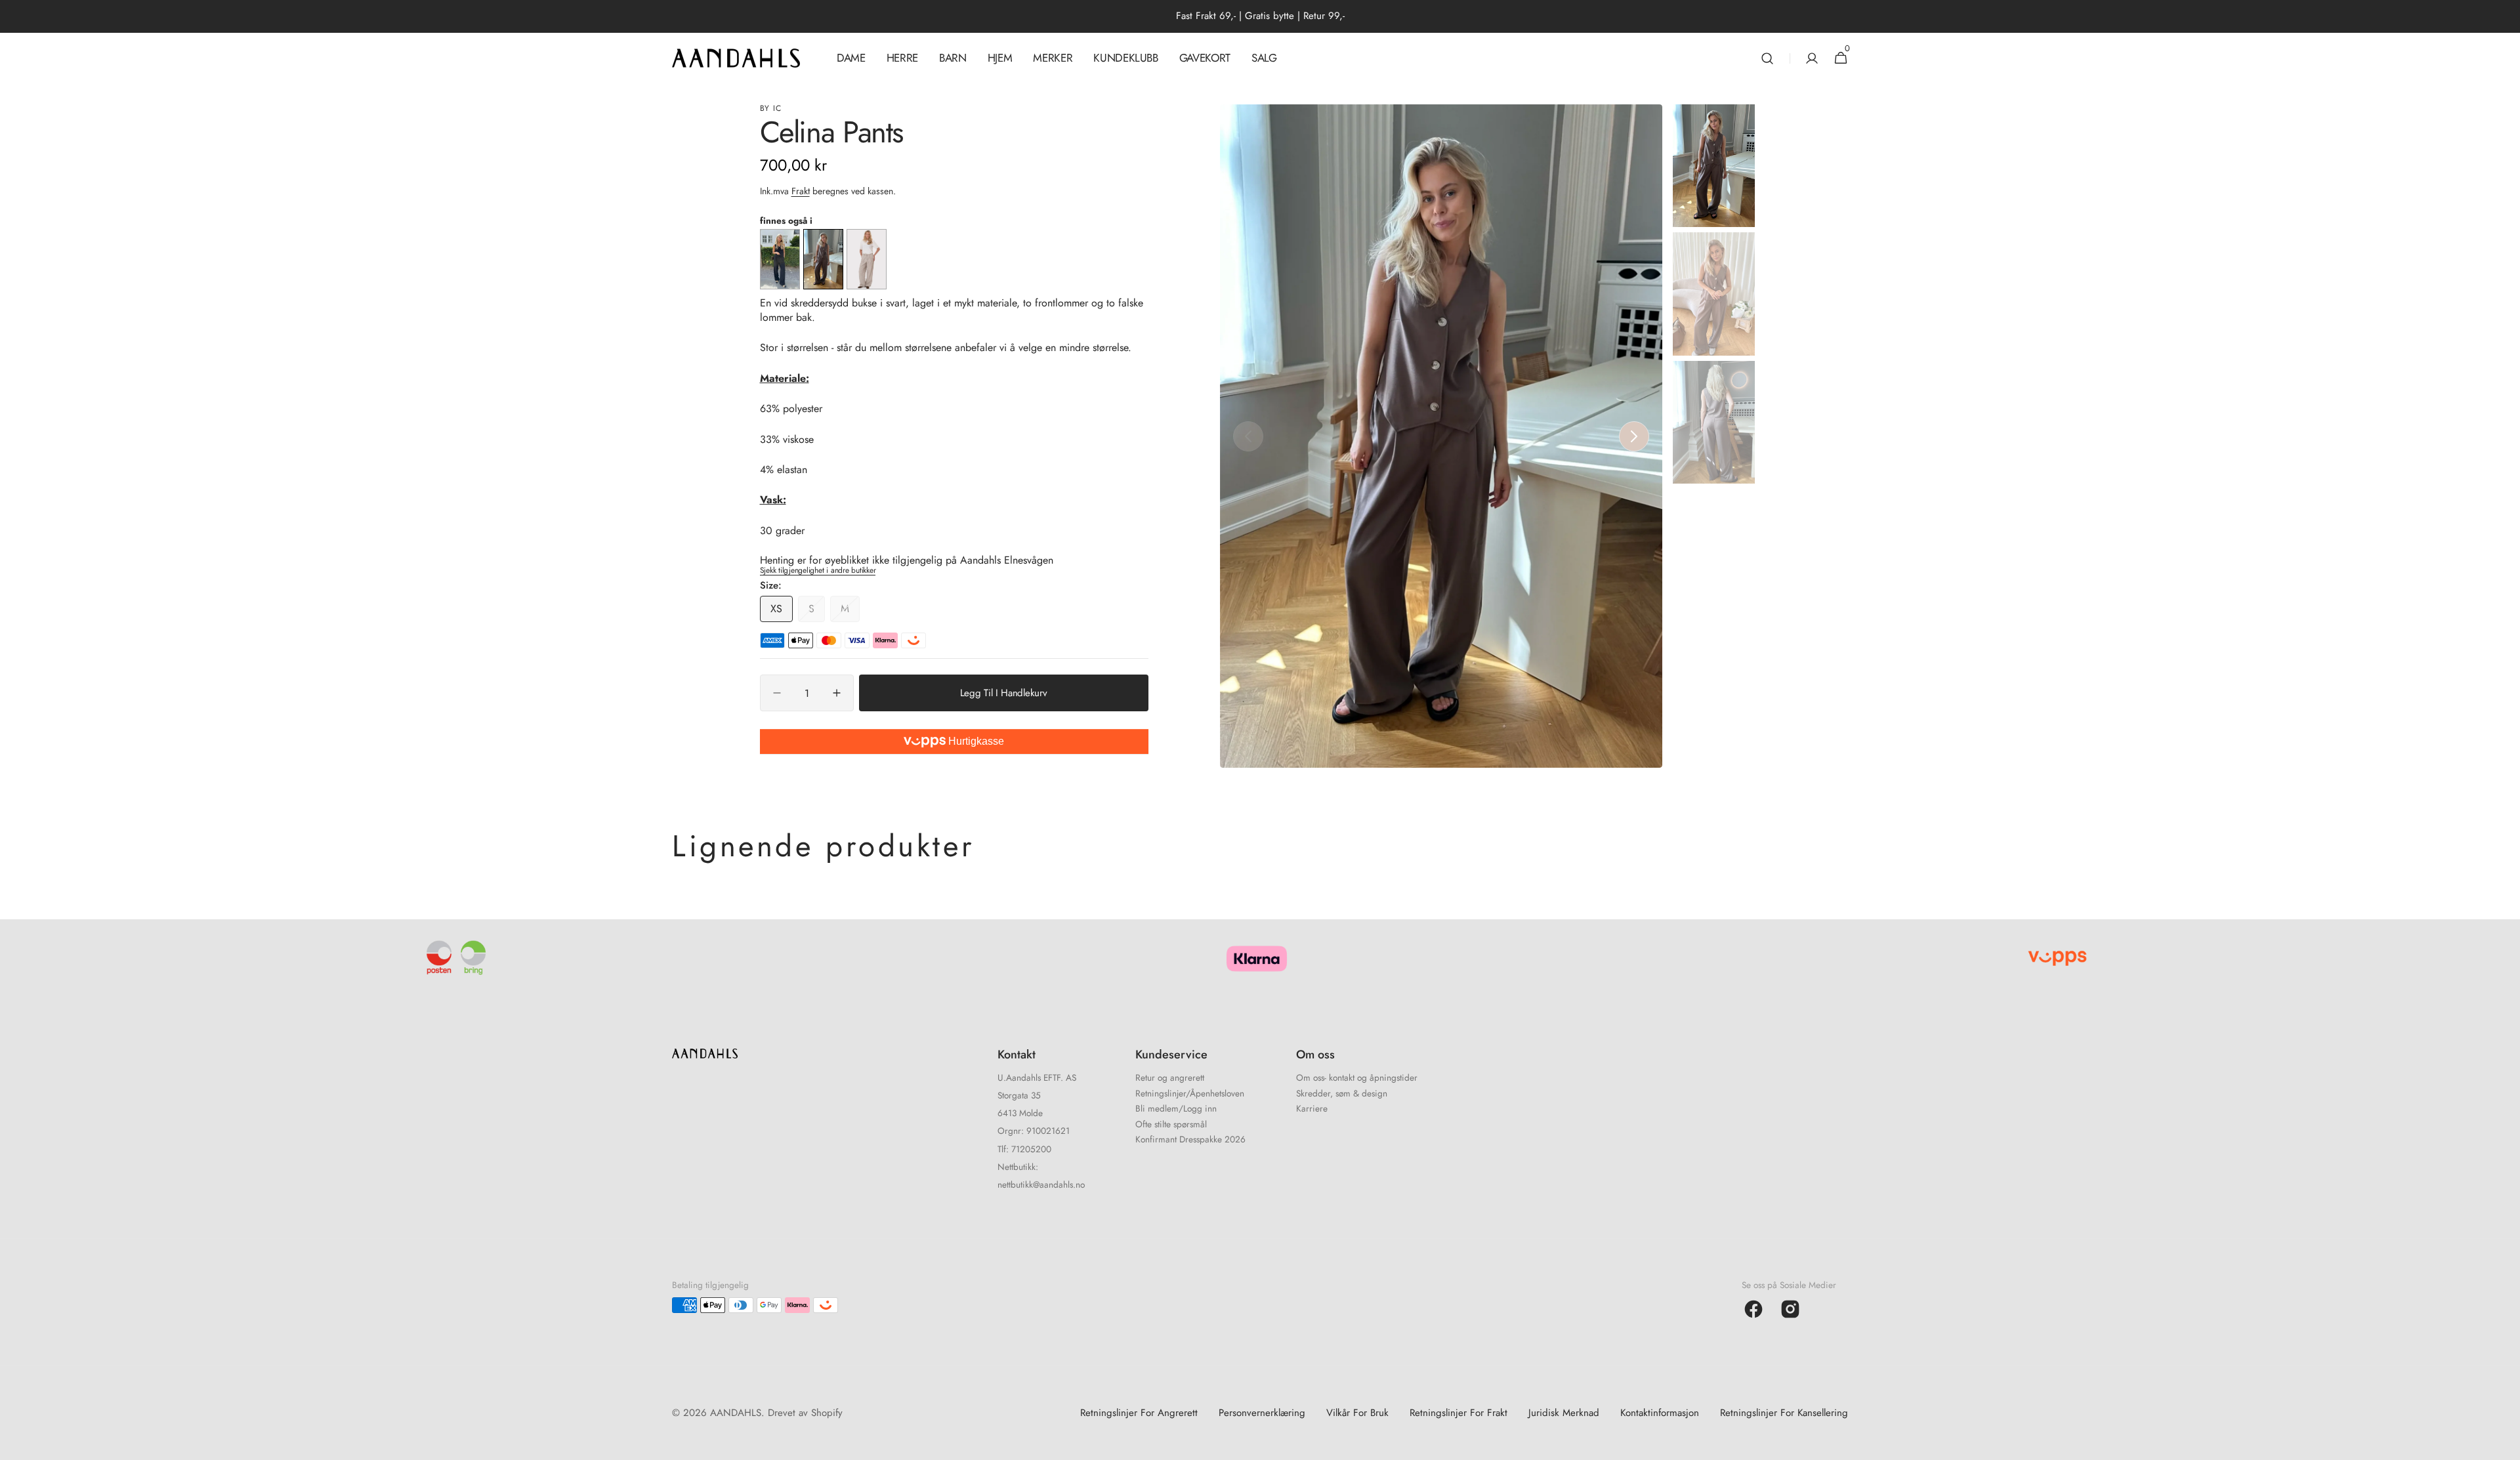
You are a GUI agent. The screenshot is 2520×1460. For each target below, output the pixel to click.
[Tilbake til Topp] (2504, 1444)
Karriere (1312, 1108)
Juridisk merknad (1564, 1413)
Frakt (801, 191)
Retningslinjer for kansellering (1784, 1413)
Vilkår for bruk (1357, 1413)
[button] (1767, 58)
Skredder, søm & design (1342, 1093)
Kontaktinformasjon (1660, 1413)
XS (782, 612)
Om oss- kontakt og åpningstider (1357, 1079)
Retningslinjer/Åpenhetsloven (1190, 1093)
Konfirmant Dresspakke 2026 (1190, 1139)
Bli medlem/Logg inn (1176, 1108)
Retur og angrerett (1170, 1079)
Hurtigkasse (975, 741)
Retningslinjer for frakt (1459, 1413)
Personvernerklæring (1262, 1413)
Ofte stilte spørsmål (1171, 1124)
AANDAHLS (736, 1413)
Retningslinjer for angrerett (1139, 1413)
